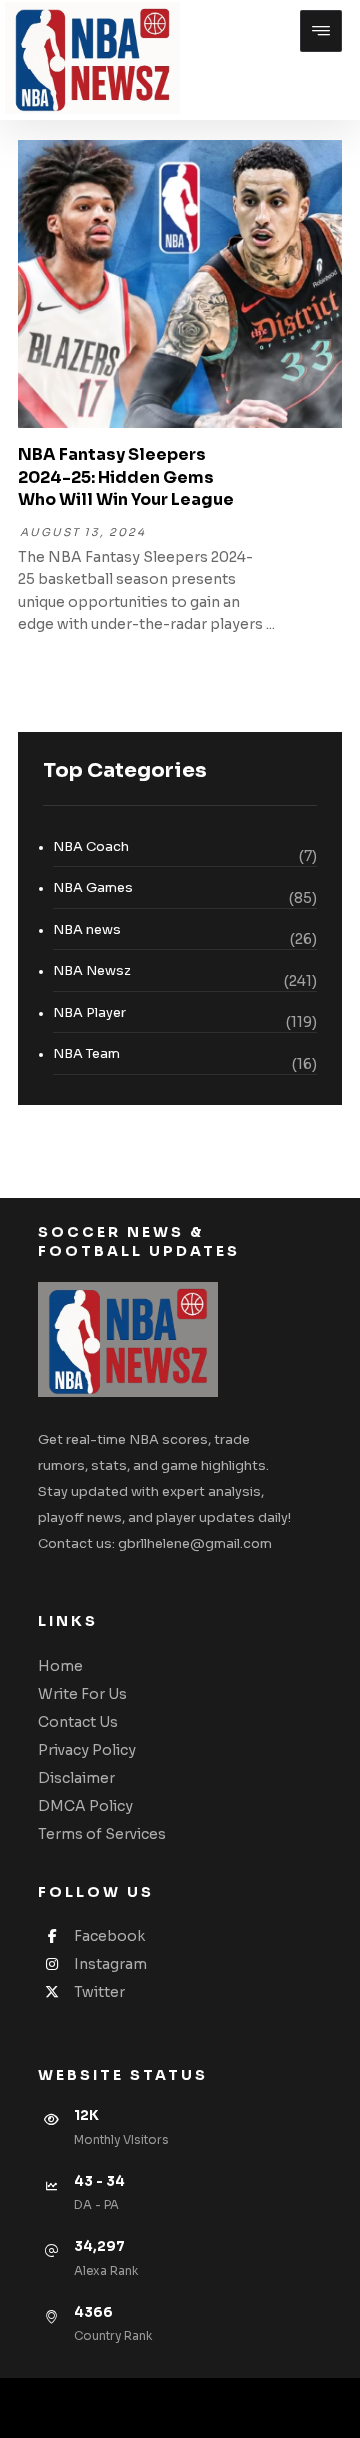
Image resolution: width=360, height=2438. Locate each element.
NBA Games (93, 887)
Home (60, 1666)
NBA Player (89, 1012)
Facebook (109, 1936)
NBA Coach (91, 846)
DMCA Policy (85, 1806)
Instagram (110, 1964)
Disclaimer (76, 1778)
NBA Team (86, 1053)
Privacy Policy (87, 1750)
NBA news (87, 929)
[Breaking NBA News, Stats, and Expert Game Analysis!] (92, 58)
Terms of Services (102, 1834)
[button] (321, 31)
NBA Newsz (92, 970)
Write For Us (82, 1694)
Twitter (99, 1992)
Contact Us (78, 1722)
